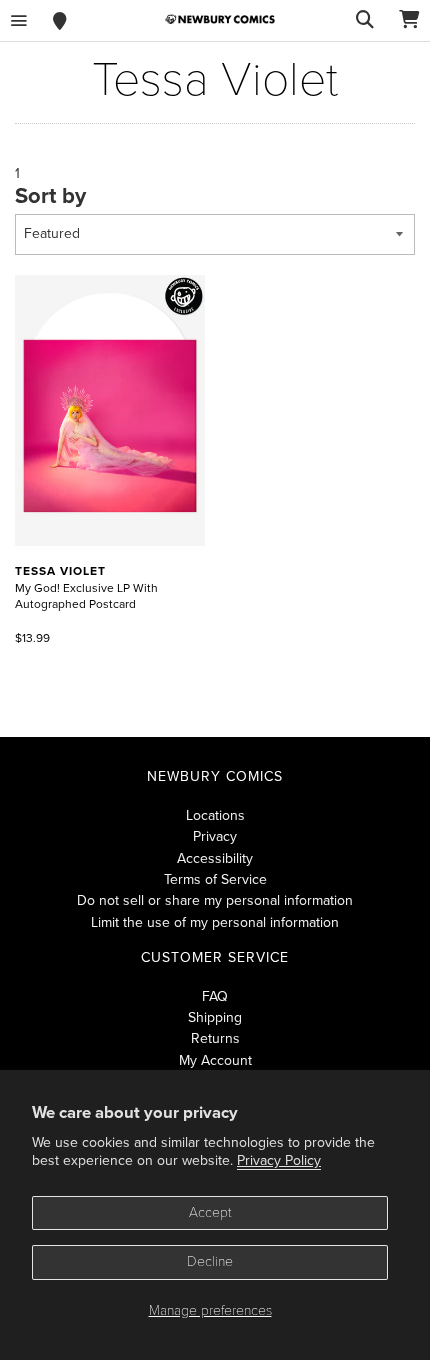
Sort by (50, 196)
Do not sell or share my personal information (215, 900)
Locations (215, 815)
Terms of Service (215, 879)
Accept (210, 1212)
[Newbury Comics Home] (220, 19)
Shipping (215, 1017)
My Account (215, 1060)
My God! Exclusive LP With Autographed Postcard (86, 588)
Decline (210, 1261)
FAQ (215, 996)
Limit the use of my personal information (215, 922)
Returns (215, 1038)
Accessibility (215, 858)
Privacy (215, 836)
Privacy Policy (279, 1160)
